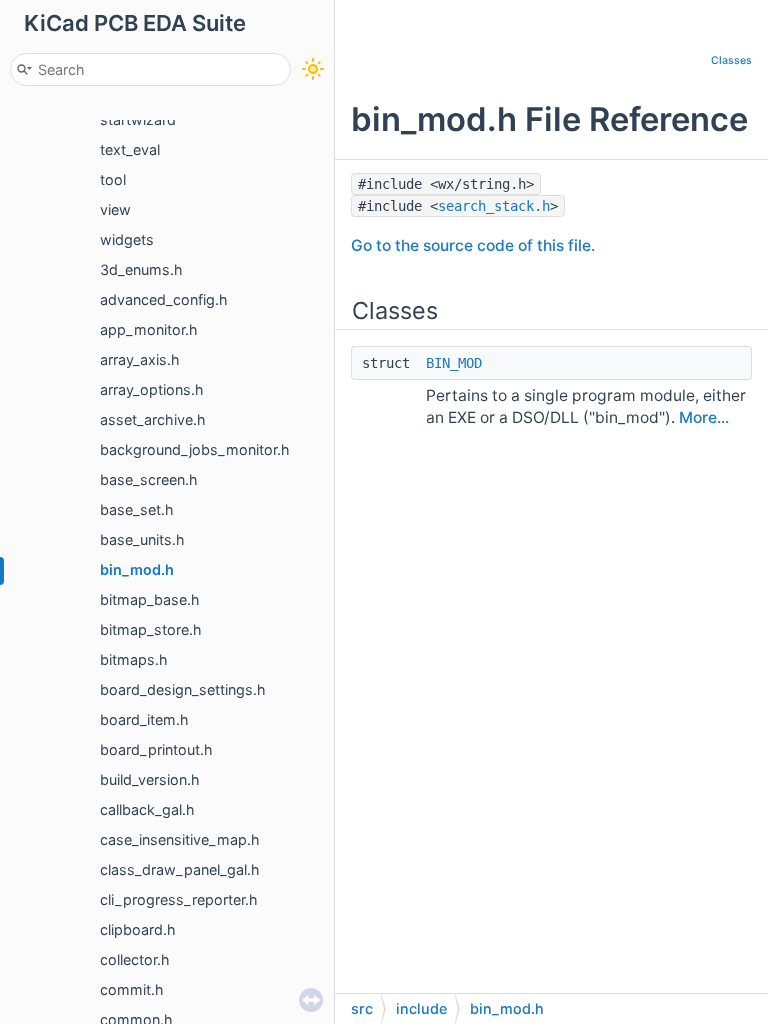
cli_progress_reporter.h (179, 899)
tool (113, 179)
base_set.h (137, 509)
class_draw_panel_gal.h (180, 869)
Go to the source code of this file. (473, 245)
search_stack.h (494, 206)
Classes (731, 60)
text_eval (130, 149)
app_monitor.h (149, 329)
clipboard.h (138, 929)
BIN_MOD (454, 363)
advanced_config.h (164, 299)
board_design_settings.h (183, 689)
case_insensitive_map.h (180, 839)
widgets (127, 239)
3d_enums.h (141, 269)
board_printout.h (156, 749)
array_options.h (152, 389)
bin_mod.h (137, 569)
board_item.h (144, 719)
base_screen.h (149, 479)
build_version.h (150, 779)
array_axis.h (140, 359)
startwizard (138, 119)
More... (704, 417)
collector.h (135, 959)
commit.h (132, 989)
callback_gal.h (147, 809)
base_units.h (142, 539)
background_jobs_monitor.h (195, 449)
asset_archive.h (153, 419)
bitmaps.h (134, 659)
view (115, 209)
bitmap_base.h (150, 599)
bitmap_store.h (151, 629)
